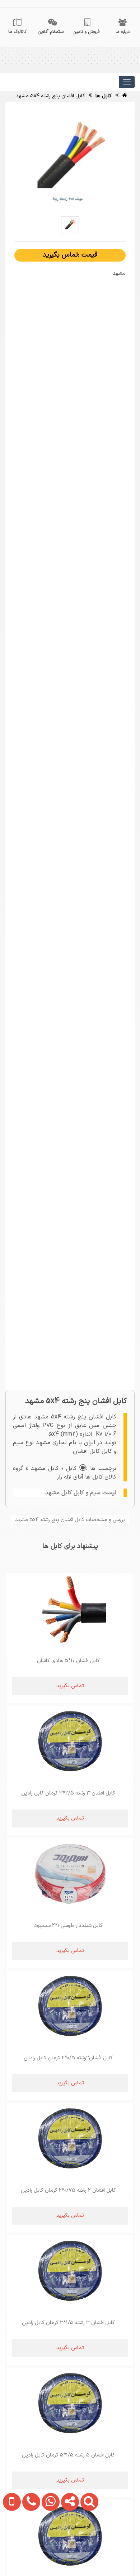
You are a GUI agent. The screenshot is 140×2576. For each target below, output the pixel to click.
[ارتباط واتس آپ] (48, 2546)
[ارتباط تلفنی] (29, 2546)
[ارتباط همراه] (10, 2546)
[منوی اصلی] (127, 82)
